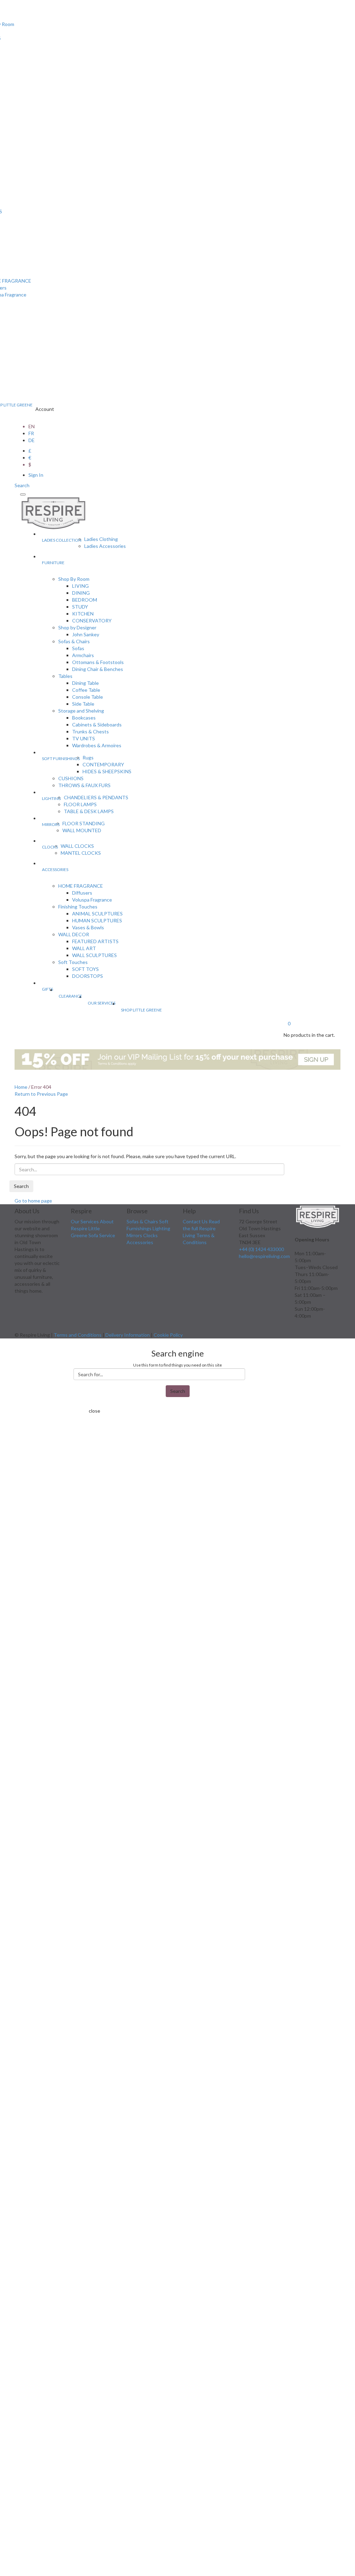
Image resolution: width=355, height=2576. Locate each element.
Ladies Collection (62, 540)
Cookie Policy (168, 1335)
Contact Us (195, 1221)
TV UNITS (84, 738)
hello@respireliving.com (264, 1256)
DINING (81, 593)
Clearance (70, 996)
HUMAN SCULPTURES (97, 920)
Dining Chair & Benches (98, 669)
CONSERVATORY (92, 621)
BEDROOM (85, 600)
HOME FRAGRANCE (81, 886)
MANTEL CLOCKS (81, 853)
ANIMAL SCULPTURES (97, 914)
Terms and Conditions (78, 1335)
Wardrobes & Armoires (97, 745)
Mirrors (51, 824)
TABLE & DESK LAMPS (89, 811)
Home (21, 1087)
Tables (65, 676)
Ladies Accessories (105, 546)
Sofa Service (102, 1235)
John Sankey (86, 634)
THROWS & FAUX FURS (84, 785)
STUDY (80, 607)
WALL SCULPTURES (94, 955)
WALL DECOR (74, 934)
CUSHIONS (71, 778)
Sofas (78, 648)
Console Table (88, 697)
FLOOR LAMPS (80, 804)
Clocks (50, 847)
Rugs (88, 757)
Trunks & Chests (90, 731)
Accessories (55, 869)
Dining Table (85, 683)
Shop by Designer (77, 627)
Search (21, 1186)
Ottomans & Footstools (98, 662)
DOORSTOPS (88, 976)
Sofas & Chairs (74, 641)
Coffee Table (86, 690)
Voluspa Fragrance (92, 900)
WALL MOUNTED (82, 830)
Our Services (102, 1003)
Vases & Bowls (88, 927)
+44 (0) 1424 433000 (261, 1249)
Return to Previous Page (41, 1094)
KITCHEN (83, 614)
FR (31, 433)
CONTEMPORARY (103, 764)
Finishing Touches (78, 907)
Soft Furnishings (61, 759)
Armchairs (83, 655)
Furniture (53, 563)
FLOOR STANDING (84, 823)
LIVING (80, 586)
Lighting (51, 798)
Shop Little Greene (141, 1010)
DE (32, 440)
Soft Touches (73, 962)
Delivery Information (128, 1335)
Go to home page (33, 1201)
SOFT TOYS (85, 969)
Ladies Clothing (101, 539)
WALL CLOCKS (77, 846)
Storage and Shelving (81, 711)
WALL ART (84, 948)
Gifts (47, 989)
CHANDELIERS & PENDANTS (96, 797)
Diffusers (82, 893)
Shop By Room (74, 579)
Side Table (83, 704)
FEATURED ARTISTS (95, 941)
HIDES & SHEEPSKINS (107, 771)
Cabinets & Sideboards (97, 725)
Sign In (36, 475)
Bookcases (84, 718)
